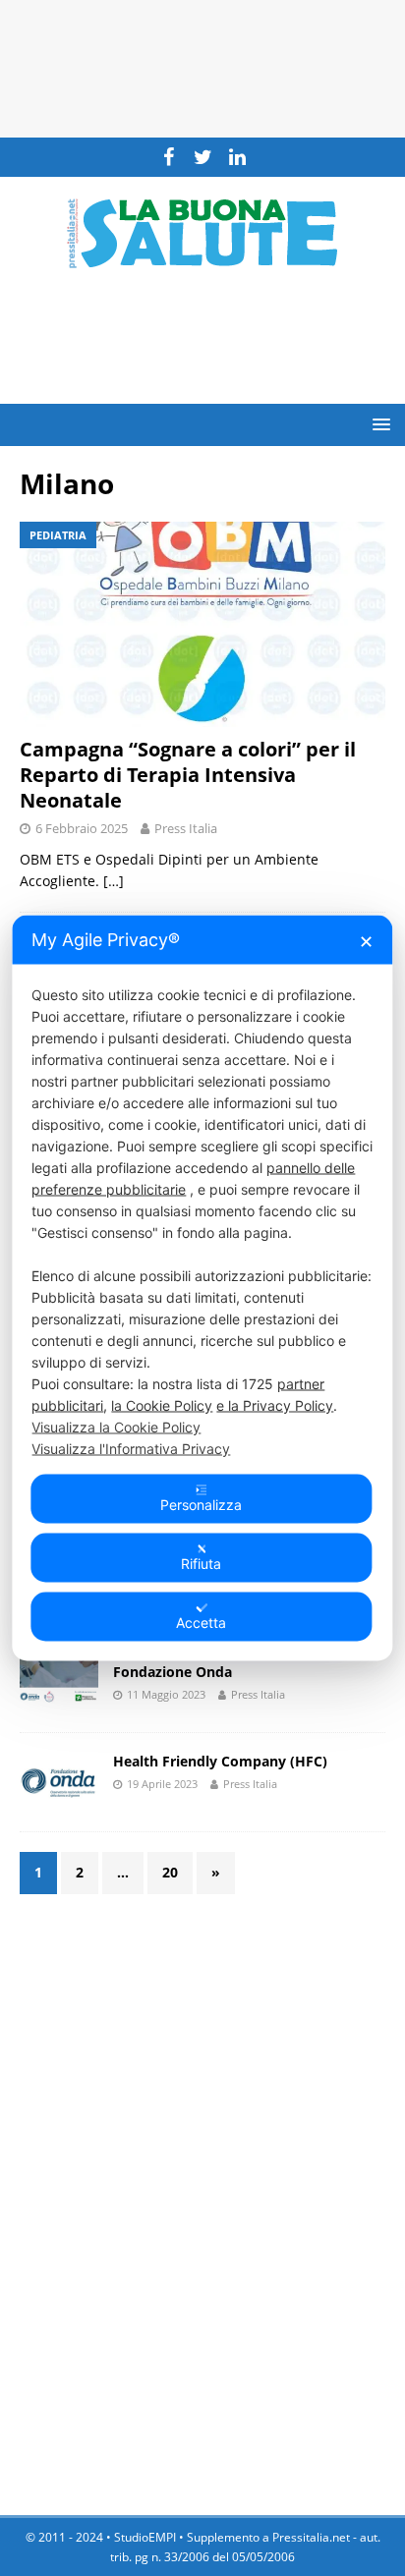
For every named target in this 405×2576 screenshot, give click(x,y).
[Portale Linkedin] (237, 157)
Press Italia (186, 828)
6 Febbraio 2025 (82, 828)
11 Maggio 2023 (166, 1694)
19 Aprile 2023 (162, 1784)
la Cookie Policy (162, 1405)
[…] (114, 881)
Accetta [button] (201, 1623)
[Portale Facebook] (169, 157)
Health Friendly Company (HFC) (220, 1761)
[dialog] (202, 1288)
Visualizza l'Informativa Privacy (131, 1449)
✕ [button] (366, 942)
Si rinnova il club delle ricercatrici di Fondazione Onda (233, 1662)
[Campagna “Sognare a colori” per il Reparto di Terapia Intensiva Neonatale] (202, 624)
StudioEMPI (145, 2537)
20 (170, 1872)
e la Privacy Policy (275, 1405)
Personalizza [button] (201, 1505)
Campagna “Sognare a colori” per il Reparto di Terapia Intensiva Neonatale (188, 775)
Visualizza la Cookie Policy (116, 1427)
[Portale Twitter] (203, 157)
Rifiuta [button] (201, 1564)
